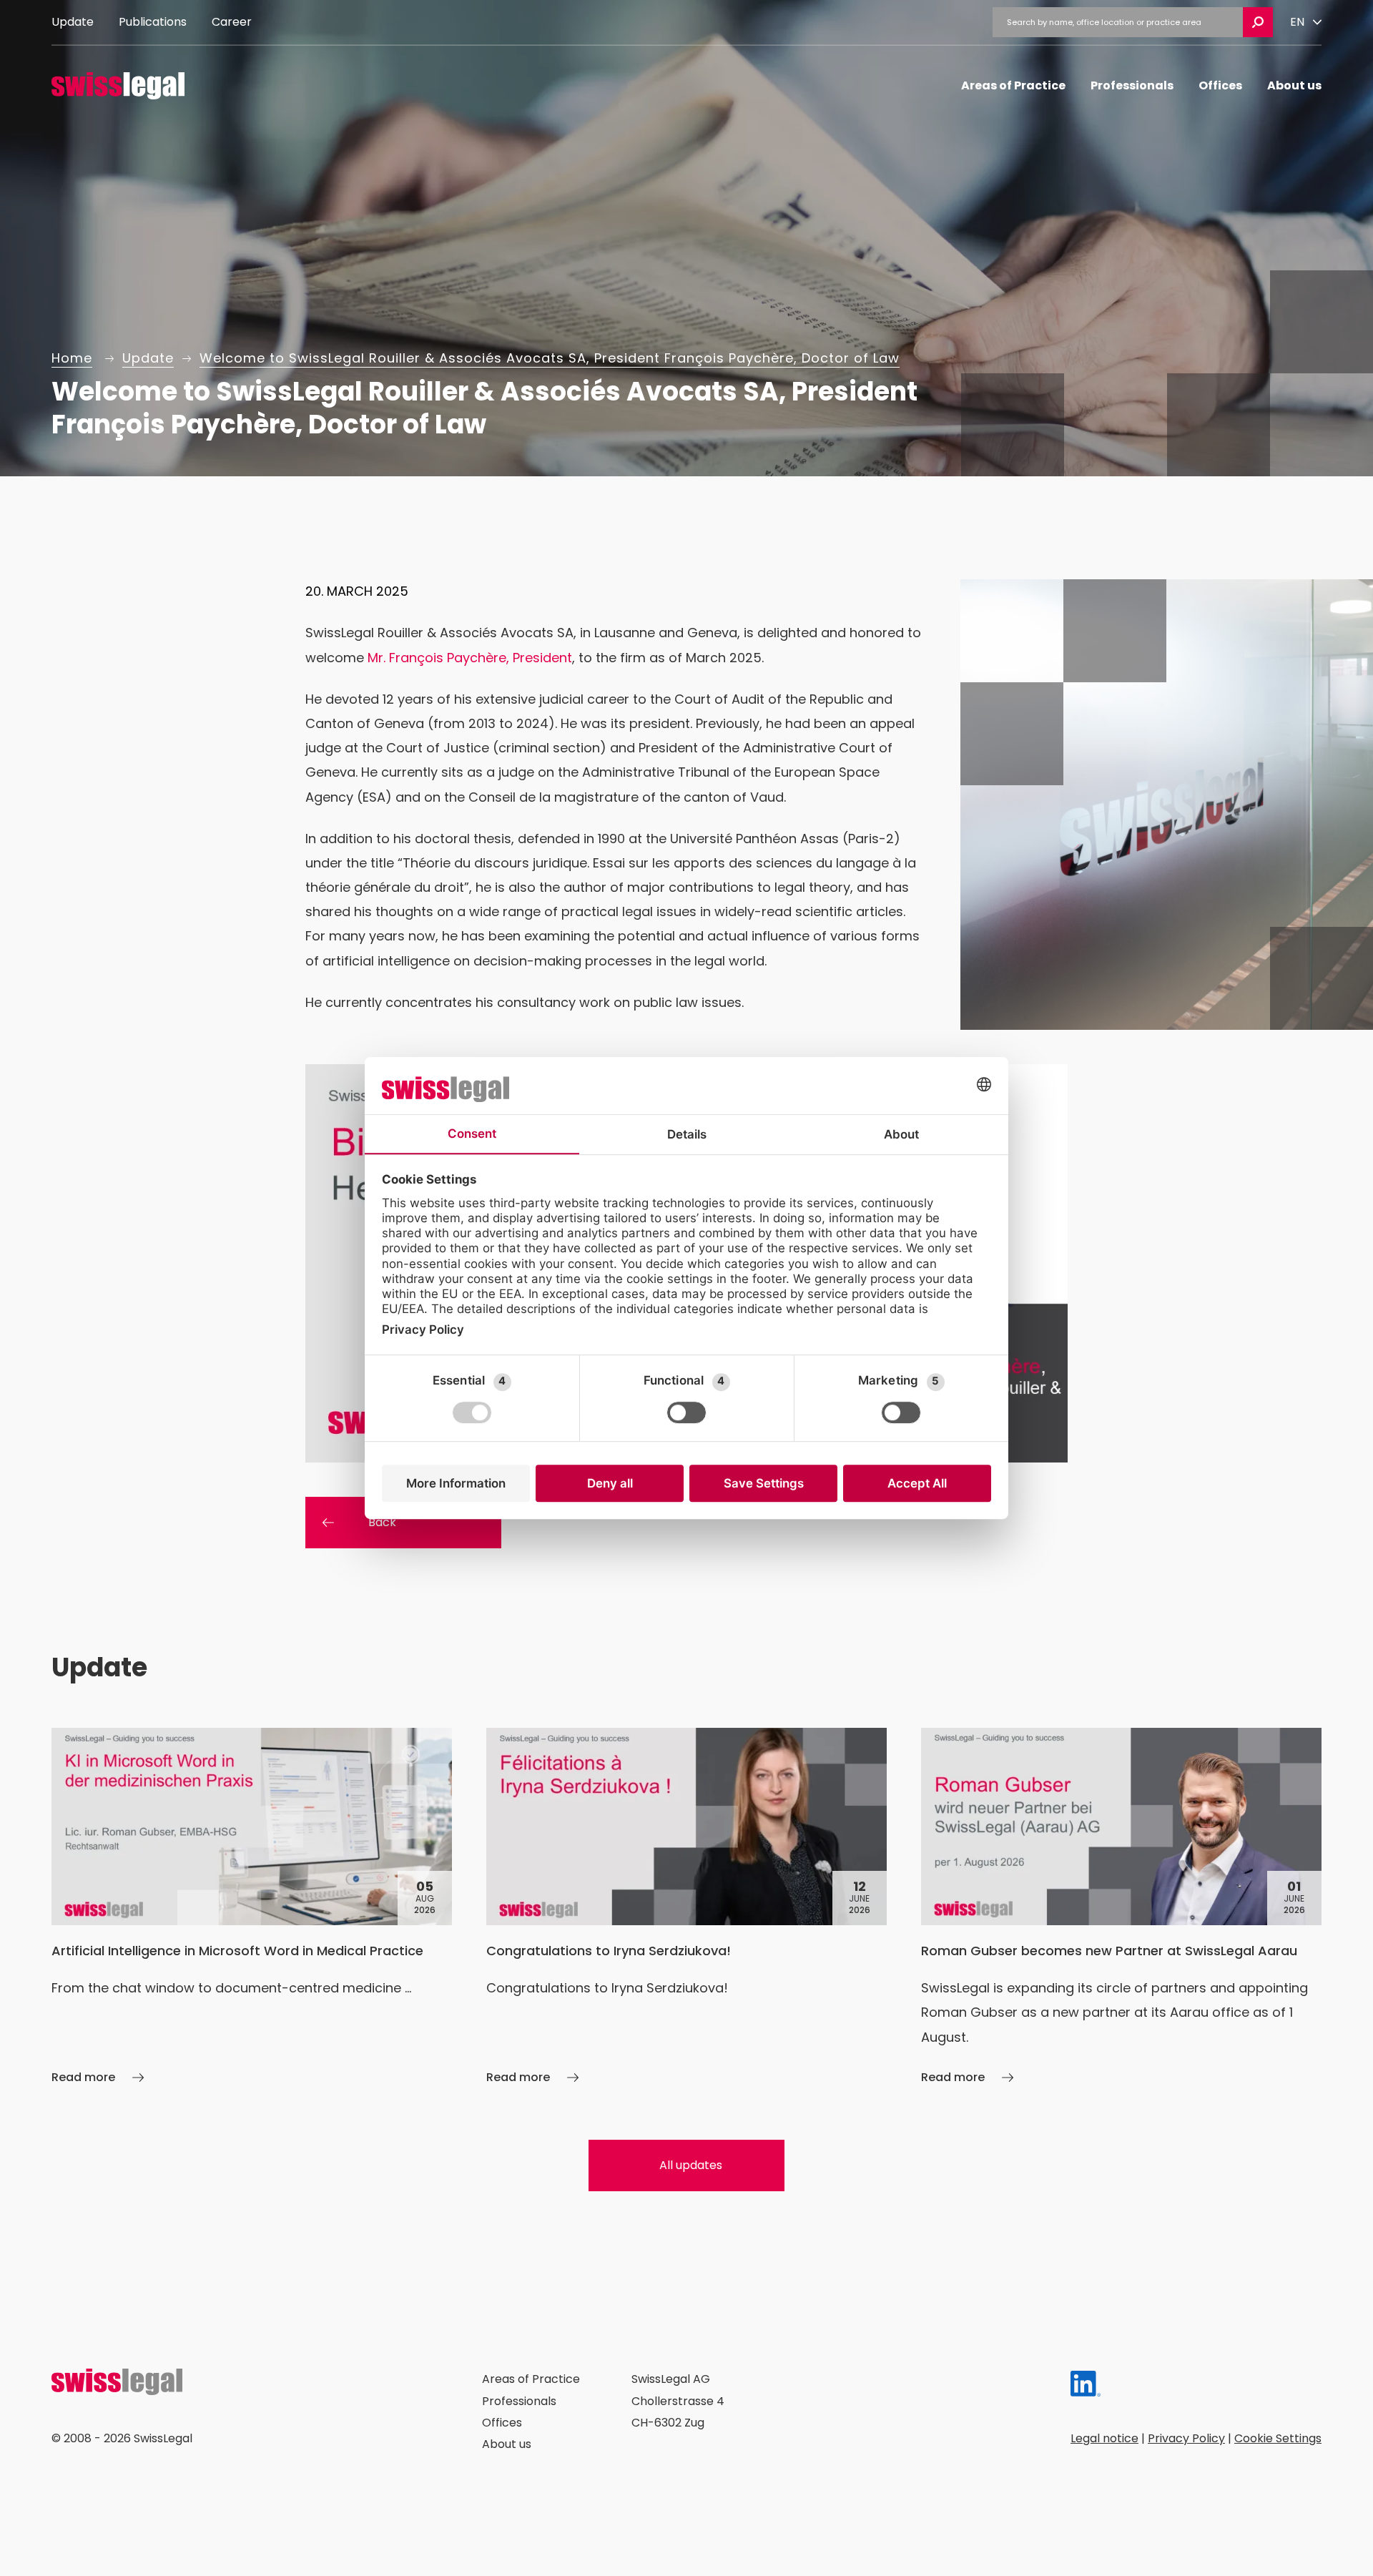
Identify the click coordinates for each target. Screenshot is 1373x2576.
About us (1294, 85)
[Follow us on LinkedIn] (1086, 2388)
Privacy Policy (1186, 2438)
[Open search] (1258, 22)
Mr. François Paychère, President (470, 658)
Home (72, 358)
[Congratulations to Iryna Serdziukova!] (686, 1908)
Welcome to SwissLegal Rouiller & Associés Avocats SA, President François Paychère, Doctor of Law (550, 358)
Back (382, 1522)
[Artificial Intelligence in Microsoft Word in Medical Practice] (252, 1908)
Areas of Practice (1013, 85)
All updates (691, 2165)
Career (232, 22)
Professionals (1132, 85)
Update (73, 22)
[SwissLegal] (118, 86)
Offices (1220, 85)
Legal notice (1104, 2438)
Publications (153, 22)
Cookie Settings (1278, 2438)
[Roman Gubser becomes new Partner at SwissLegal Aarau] (1121, 1908)
